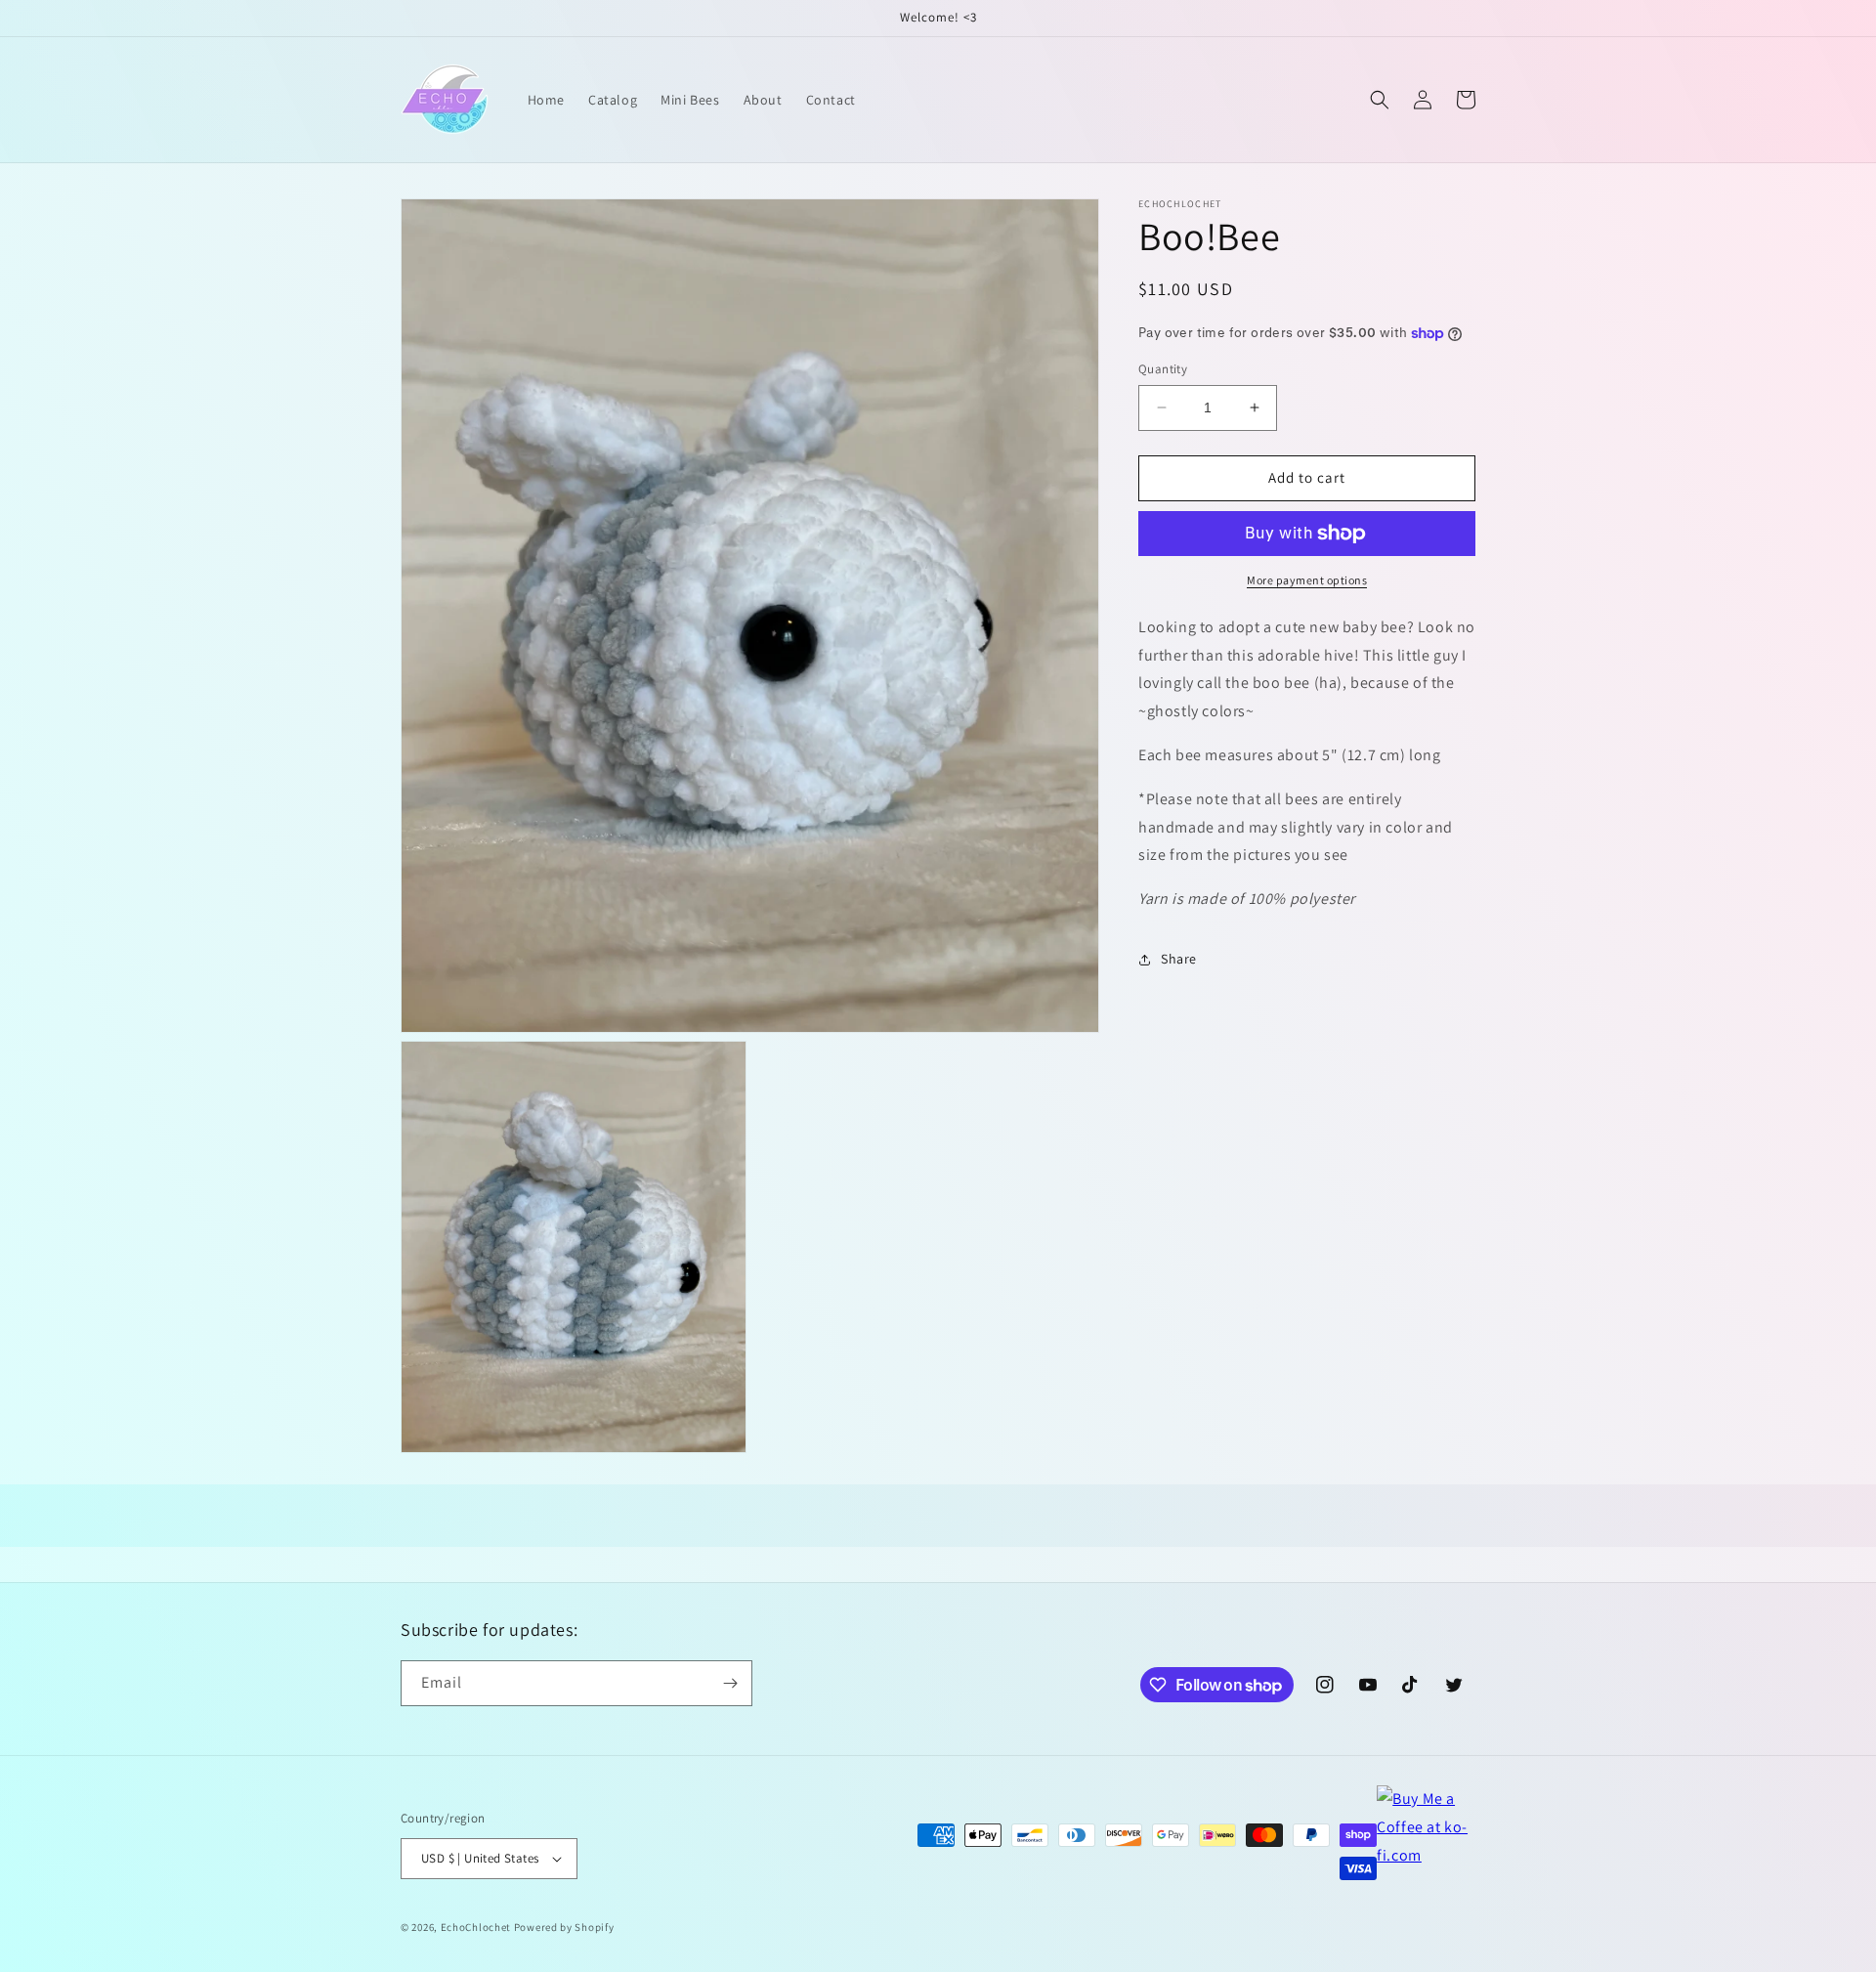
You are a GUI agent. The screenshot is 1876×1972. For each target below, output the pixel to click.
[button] (1380, 100)
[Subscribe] (730, 1683)
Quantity (1163, 369)
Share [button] (1179, 959)
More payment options (1307, 580)
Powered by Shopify (564, 1927)
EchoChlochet (476, 1927)
